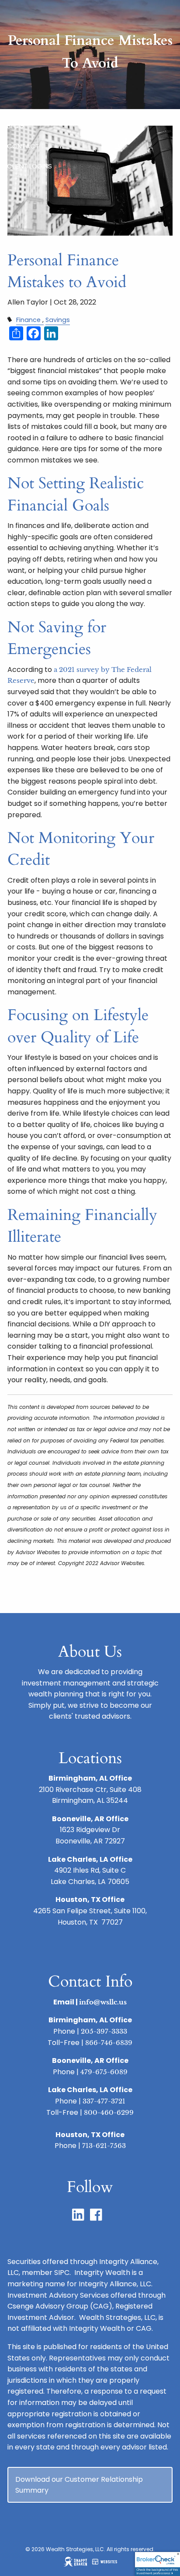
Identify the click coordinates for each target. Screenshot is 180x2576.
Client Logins (29, 166)
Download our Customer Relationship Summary (79, 2485)
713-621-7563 (104, 2146)
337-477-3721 (104, 2101)
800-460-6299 (109, 2112)
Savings (58, 320)
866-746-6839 (109, 2043)
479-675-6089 (104, 2072)
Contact (23, 146)
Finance (28, 320)
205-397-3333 (104, 2031)
